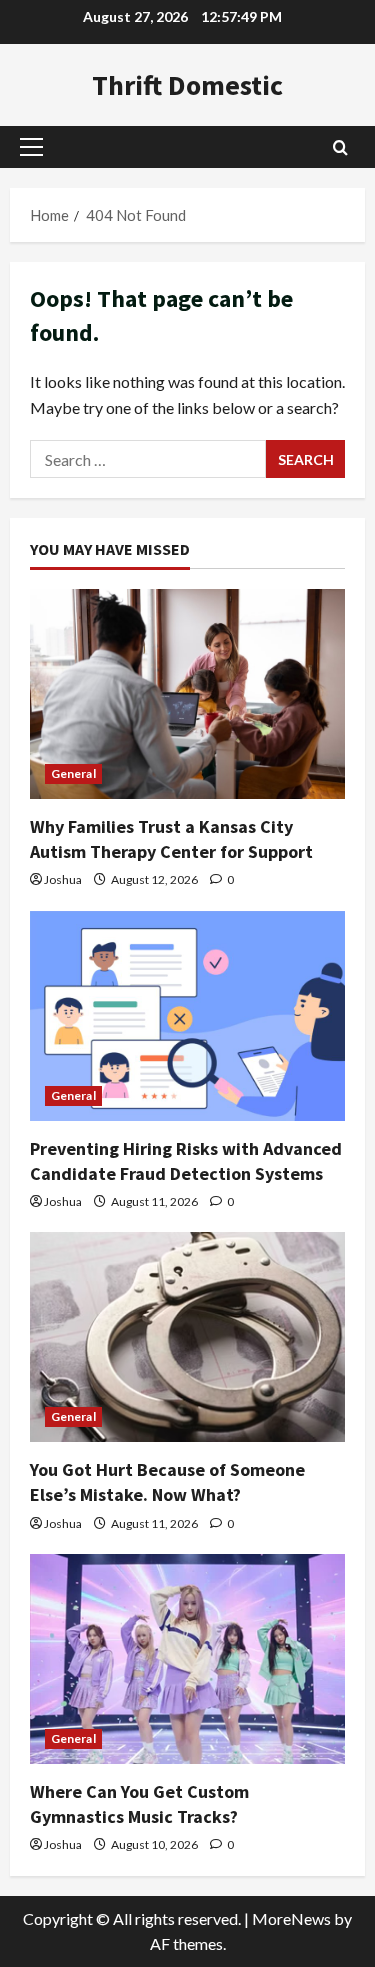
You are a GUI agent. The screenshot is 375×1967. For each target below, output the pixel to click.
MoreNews (291, 1918)
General (73, 773)
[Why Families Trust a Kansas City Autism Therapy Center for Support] (187, 694)
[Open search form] (340, 147)
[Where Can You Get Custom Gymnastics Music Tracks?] (187, 1659)
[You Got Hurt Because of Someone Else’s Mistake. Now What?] (187, 1337)
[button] (31, 147)
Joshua (63, 879)
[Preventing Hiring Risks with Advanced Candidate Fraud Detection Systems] (187, 1016)
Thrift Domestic (187, 85)
